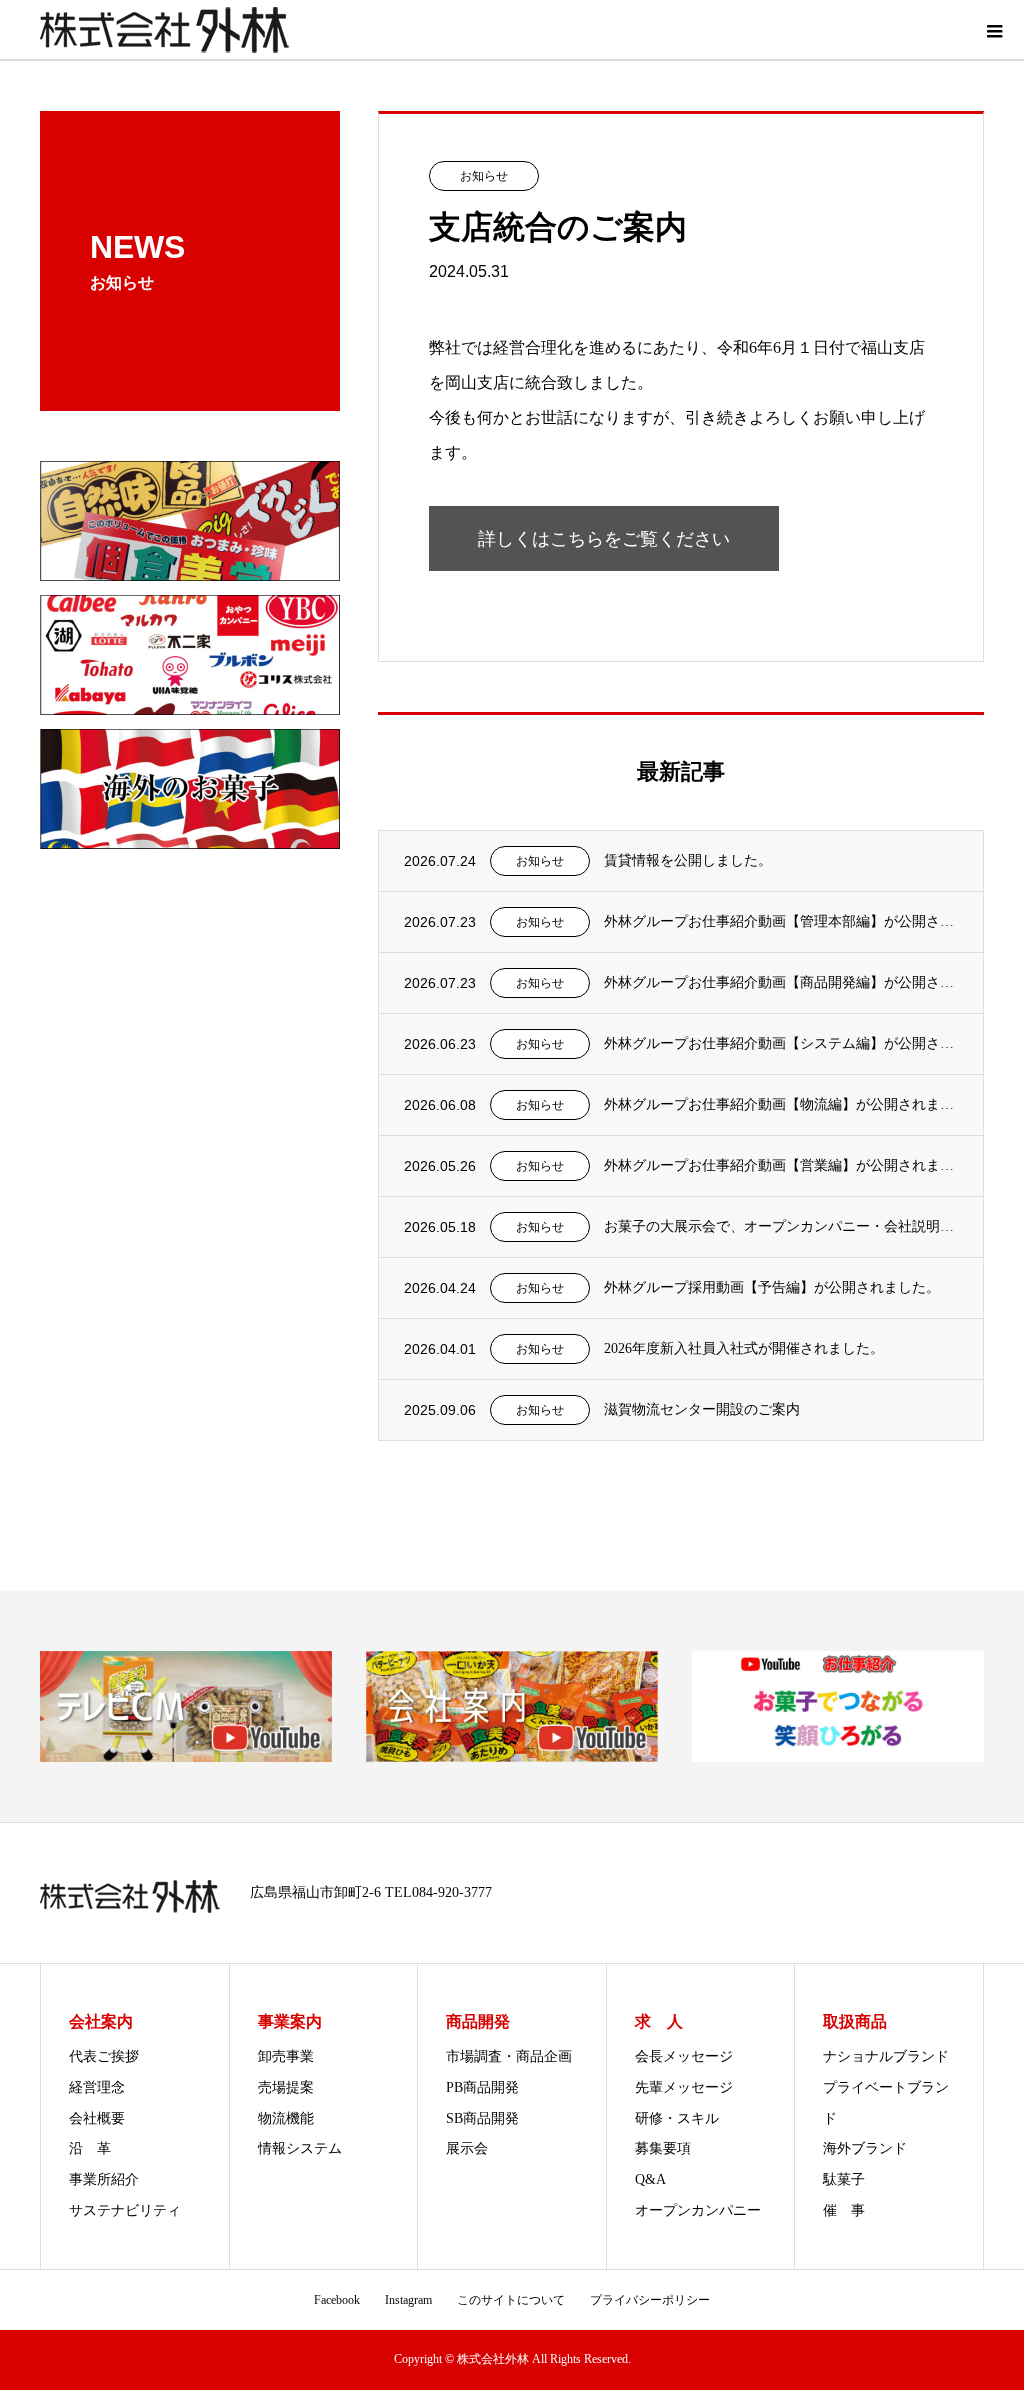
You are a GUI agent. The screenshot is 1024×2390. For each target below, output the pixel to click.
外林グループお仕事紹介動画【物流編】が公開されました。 (781, 1104)
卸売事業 (286, 2056)
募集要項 (663, 2148)
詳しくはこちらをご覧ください (604, 539)
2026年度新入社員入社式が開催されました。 (744, 1348)
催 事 (844, 2210)
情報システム (300, 2148)
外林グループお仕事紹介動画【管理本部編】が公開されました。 (781, 921)
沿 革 (90, 2148)
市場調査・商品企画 (509, 2056)
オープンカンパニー (698, 2210)
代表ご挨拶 (104, 2056)
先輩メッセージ (684, 2087)
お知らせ (484, 176)
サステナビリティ (125, 2210)
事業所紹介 (104, 2179)
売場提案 (286, 2087)
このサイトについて (511, 2300)
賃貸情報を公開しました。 (688, 860)
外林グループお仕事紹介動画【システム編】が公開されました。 (781, 1043)
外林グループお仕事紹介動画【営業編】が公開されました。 (781, 1165)
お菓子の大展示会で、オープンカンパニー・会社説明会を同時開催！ (781, 1226)
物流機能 (286, 2118)
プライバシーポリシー (650, 2300)
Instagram (408, 2300)
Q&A (650, 2179)
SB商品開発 (482, 2118)
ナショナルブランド (886, 2056)
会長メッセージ (684, 2056)
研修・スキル (677, 2118)
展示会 (467, 2148)
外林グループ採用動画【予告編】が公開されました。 (772, 1287)
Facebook (337, 2300)
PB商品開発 (482, 2087)
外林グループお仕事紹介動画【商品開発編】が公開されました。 (781, 982)
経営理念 (97, 2087)
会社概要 (97, 2118)
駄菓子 (844, 2179)
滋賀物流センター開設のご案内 (702, 1409)
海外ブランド (865, 2148)
